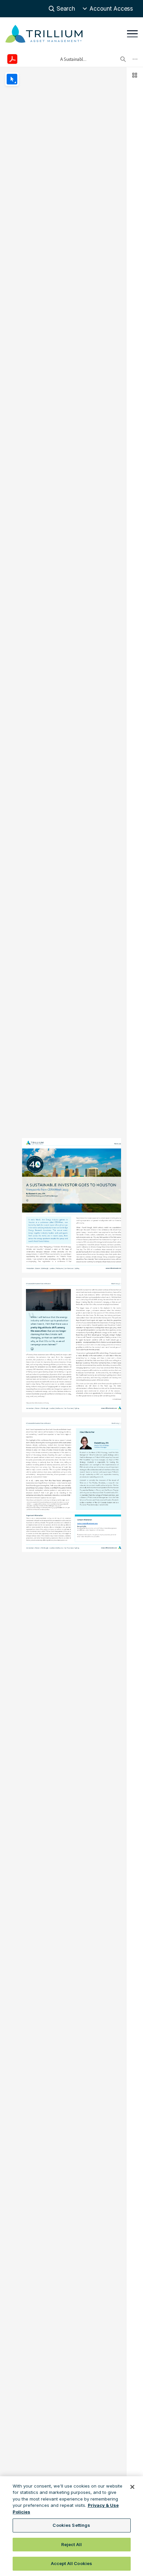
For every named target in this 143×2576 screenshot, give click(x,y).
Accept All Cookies (71, 2563)
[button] (108, 9)
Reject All (71, 2544)
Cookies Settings (71, 2525)
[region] (71, 2526)
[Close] (132, 2487)
